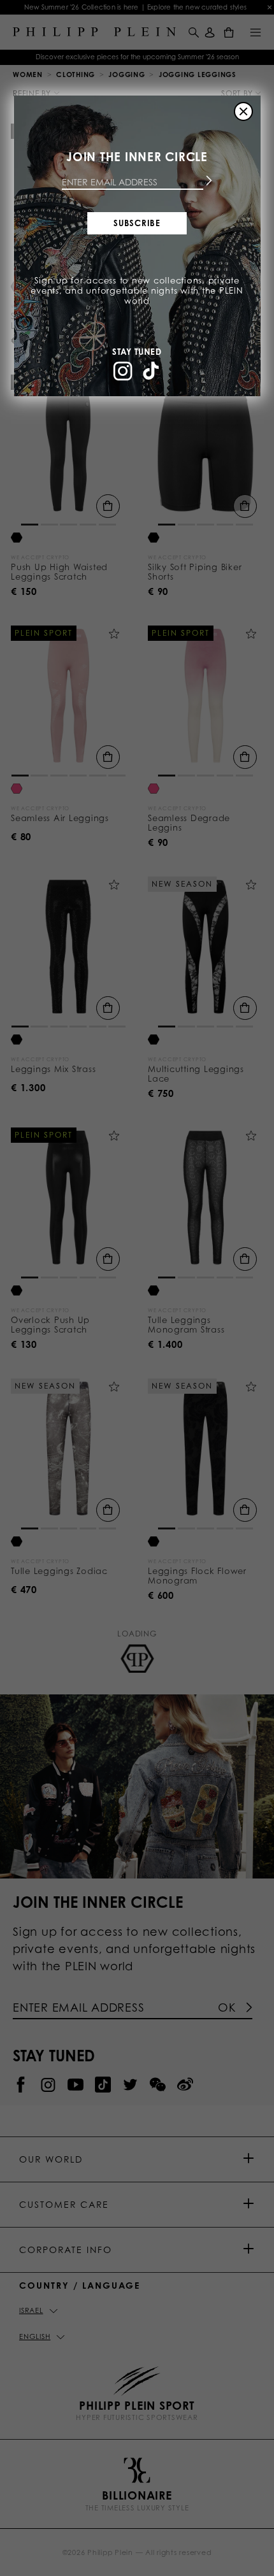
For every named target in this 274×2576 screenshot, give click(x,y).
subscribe (137, 223)
